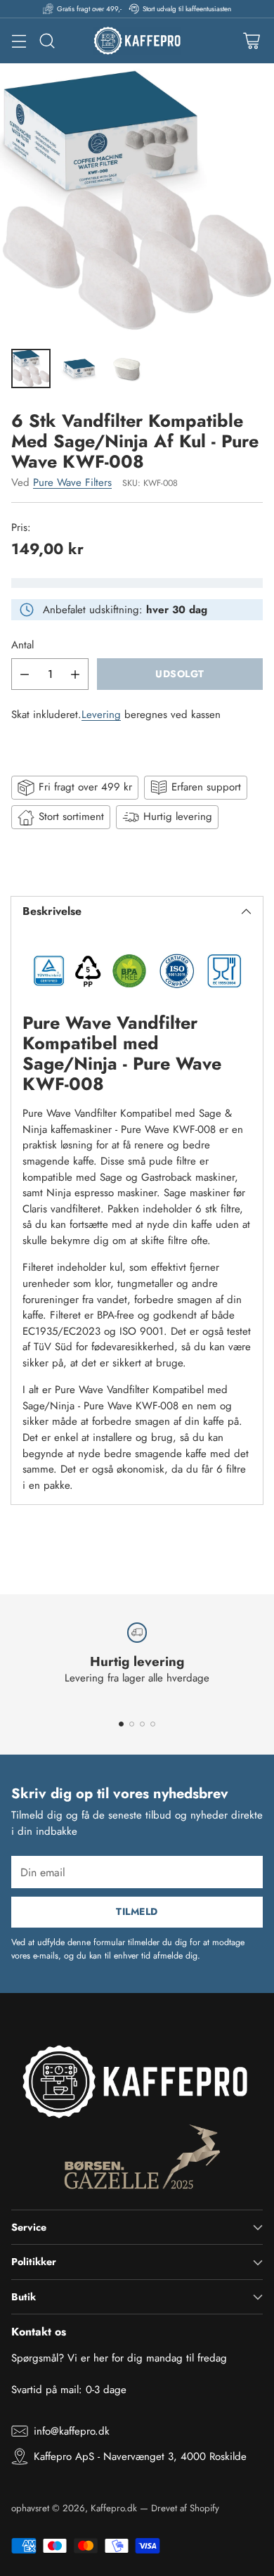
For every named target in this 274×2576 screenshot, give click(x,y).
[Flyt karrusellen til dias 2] (132, 1724)
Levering (101, 715)
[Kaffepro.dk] (137, 41)
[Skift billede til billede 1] (31, 369)
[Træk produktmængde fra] (25, 674)
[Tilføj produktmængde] (75, 674)
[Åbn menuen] (19, 41)
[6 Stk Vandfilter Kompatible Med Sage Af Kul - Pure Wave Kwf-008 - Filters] (137, 200)
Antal (22, 645)
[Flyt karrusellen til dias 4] (153, 1724)
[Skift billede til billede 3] (126, 369)
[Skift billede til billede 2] (79, 369)
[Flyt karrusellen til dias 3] (142, 1724)
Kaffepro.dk (114, 2508)
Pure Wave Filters (72, 482)
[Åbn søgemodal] (47, 41)
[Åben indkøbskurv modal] (251, 41)
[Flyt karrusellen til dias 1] (121, 1724)
